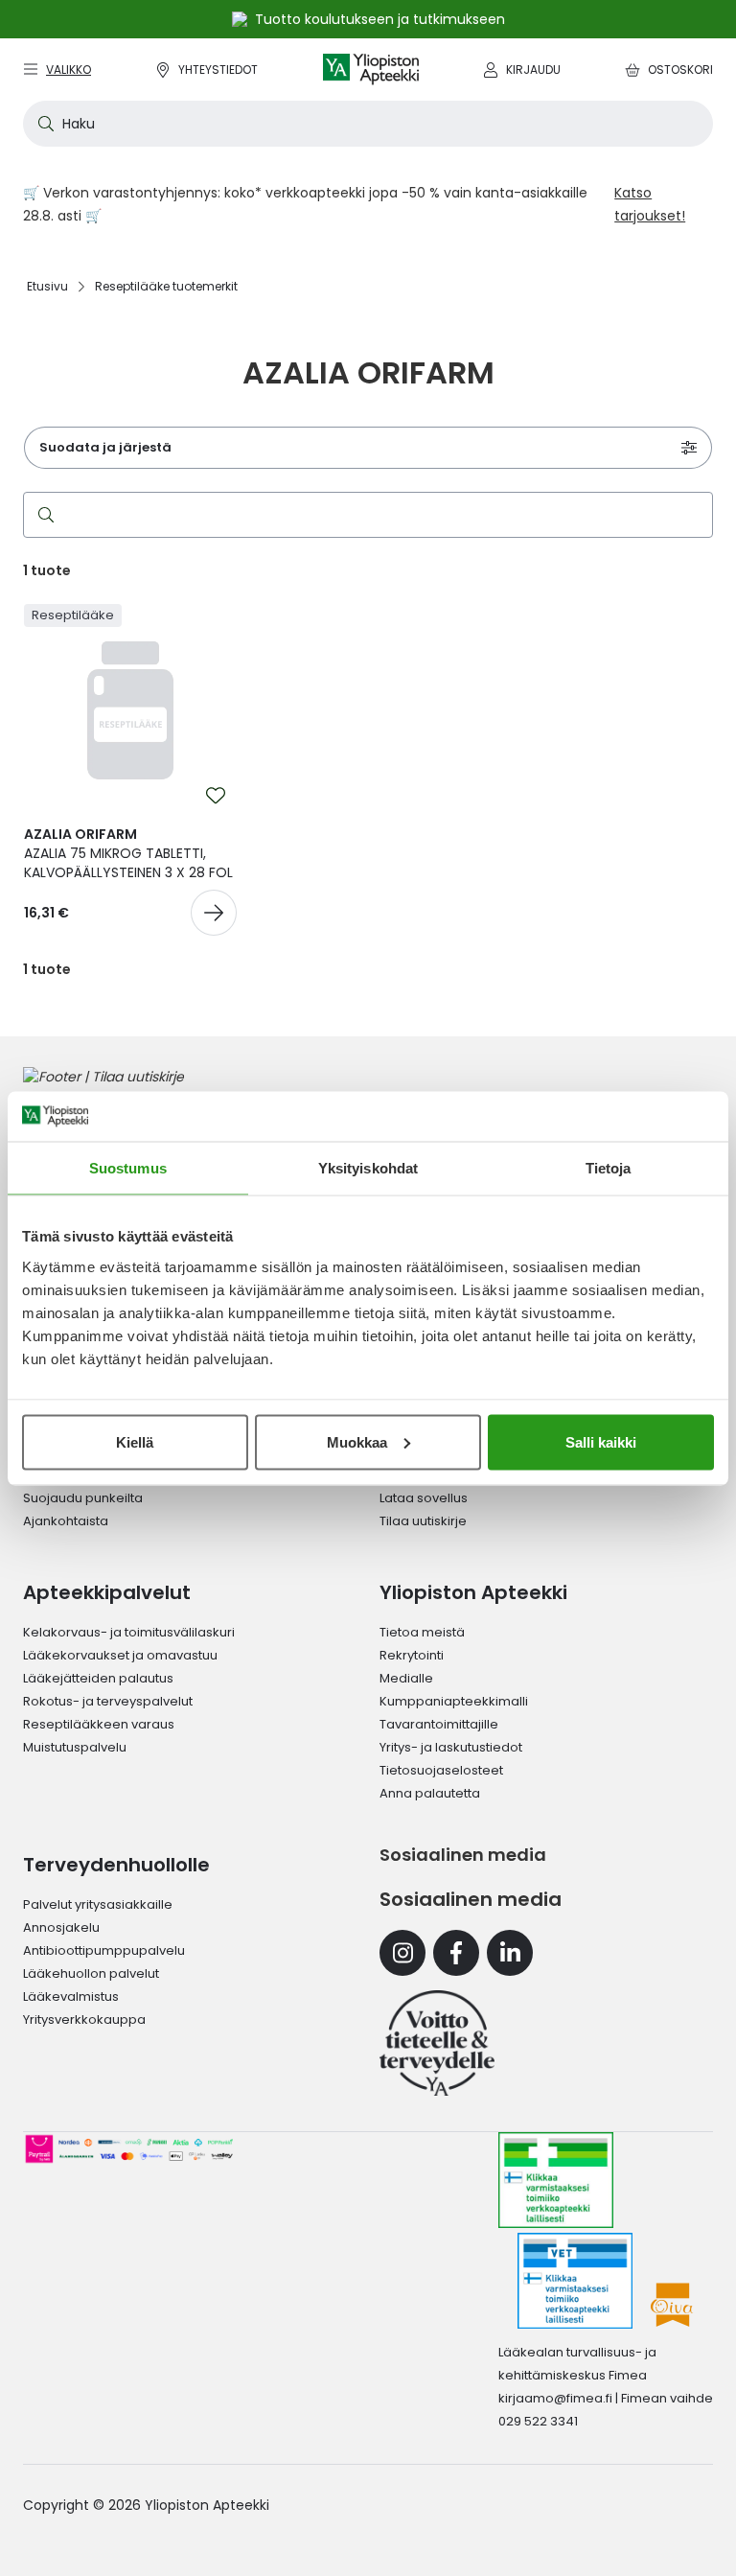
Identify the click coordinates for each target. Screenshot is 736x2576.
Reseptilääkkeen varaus (99, 1724)
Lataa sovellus (424, 1498)
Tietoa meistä (422, 1632)
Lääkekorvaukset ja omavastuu (120, 1655)
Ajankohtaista (66, 1521)
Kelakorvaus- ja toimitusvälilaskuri (129, 1632)
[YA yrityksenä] (437, 2043)
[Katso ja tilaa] (214, 913)
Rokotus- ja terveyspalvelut (108, 1701)
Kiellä (135, 1441)
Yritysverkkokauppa (84, 2019)
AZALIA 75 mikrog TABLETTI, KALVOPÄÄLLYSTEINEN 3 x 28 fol (128, 853)
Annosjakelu (61, 1927)
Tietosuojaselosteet (441, 1770)
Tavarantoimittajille (439, 1724)
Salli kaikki (601, 1441)
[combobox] (368, 124)
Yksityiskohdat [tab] (368, 1168)
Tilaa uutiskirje (423, 1521)
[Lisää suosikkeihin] (216, 796)
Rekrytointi (412, 1655)
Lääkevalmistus (71, 1996)
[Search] (42, 515)
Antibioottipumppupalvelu (104, 1950)
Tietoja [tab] (609, 1168)
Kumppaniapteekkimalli (454, 1701)
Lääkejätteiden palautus (98, 1678)
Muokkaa (357, 1441)
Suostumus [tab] (128, 1168)
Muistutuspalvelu (75, 1747)
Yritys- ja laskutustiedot (451, 1747)
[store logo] (371, 70)
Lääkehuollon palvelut (91, 1973)
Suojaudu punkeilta (83, 1498)
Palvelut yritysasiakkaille (98, 1904)
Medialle (406, 1678)
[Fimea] (556, 2180)
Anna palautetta (430, 1793)
